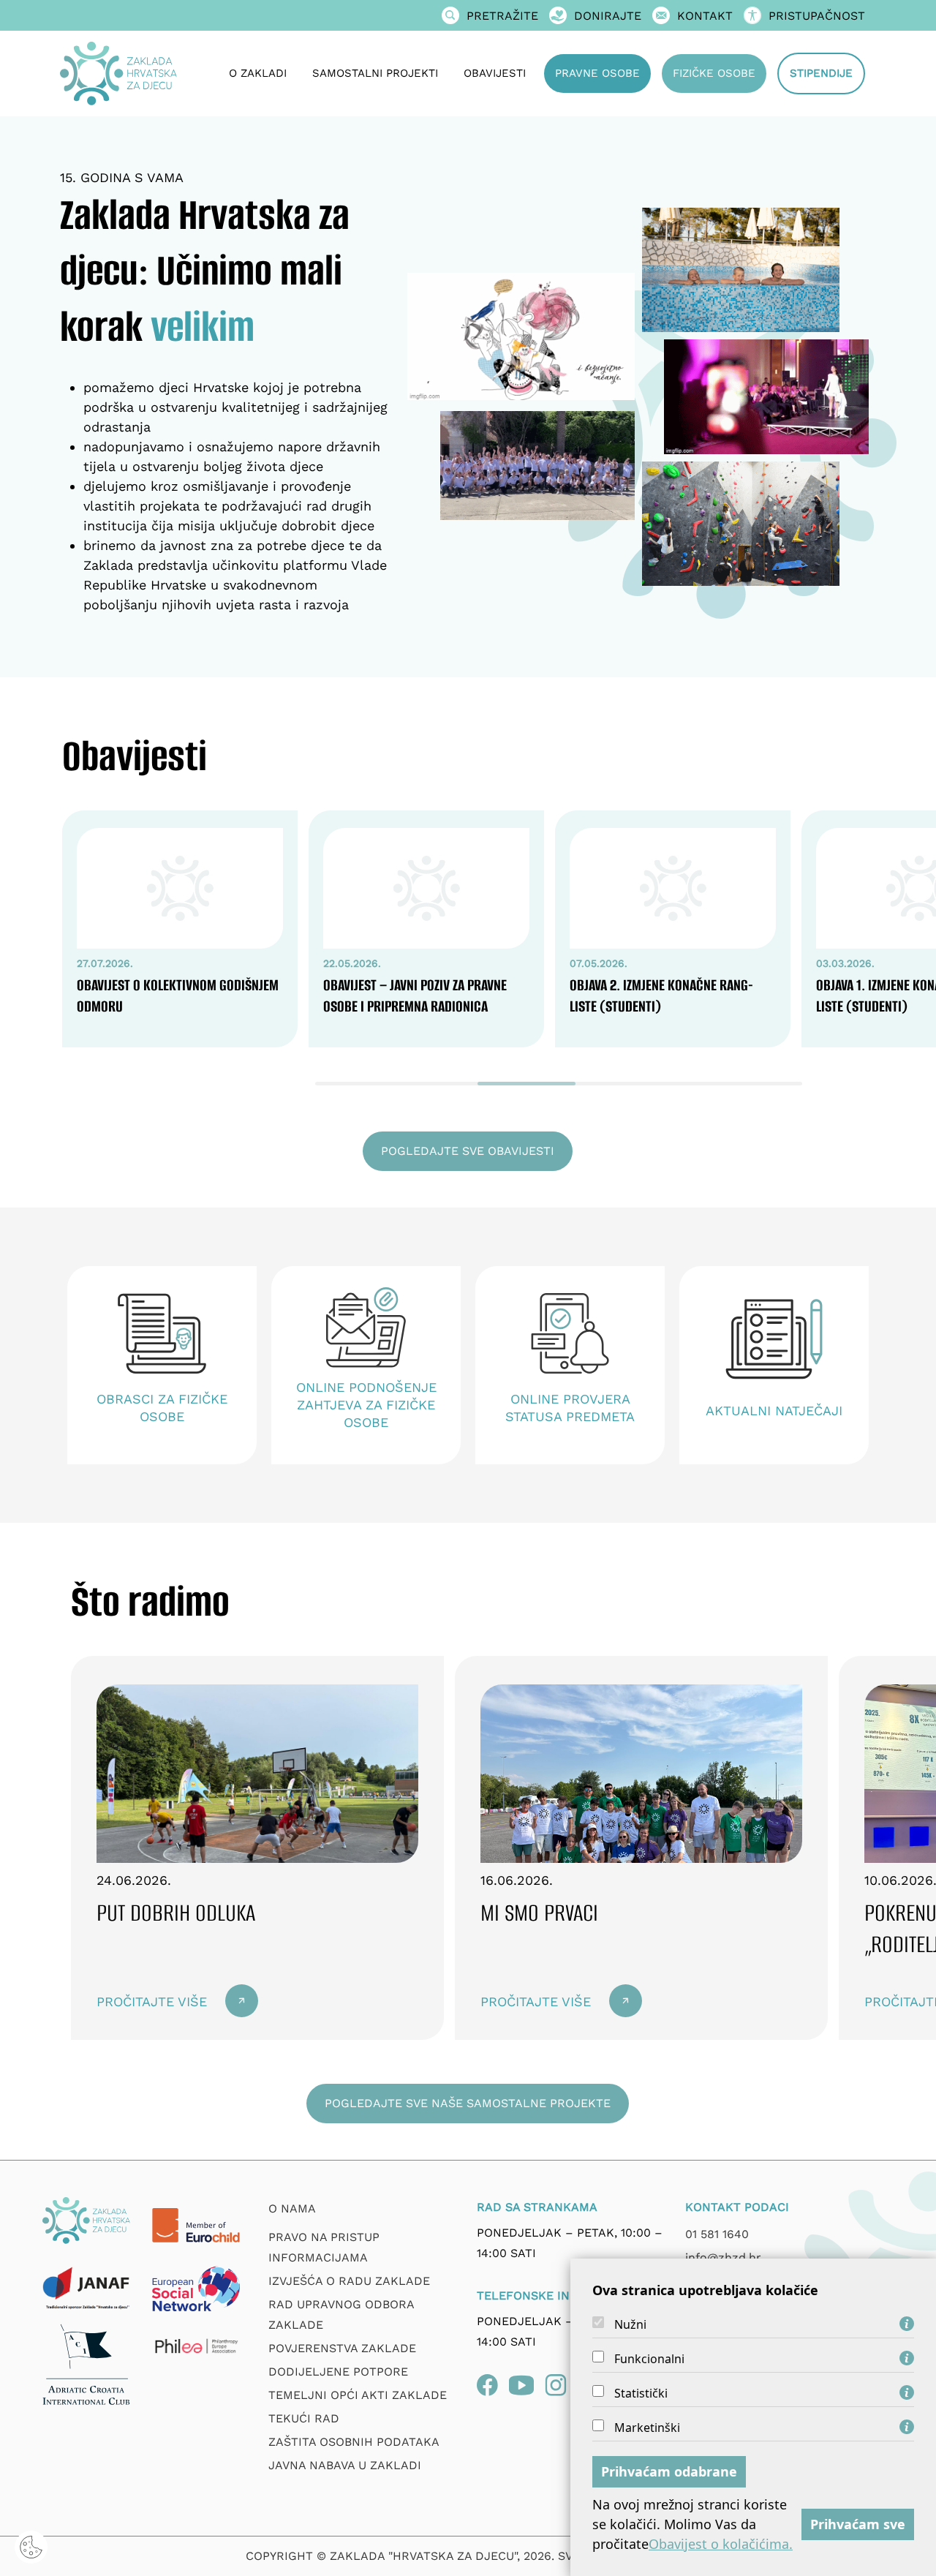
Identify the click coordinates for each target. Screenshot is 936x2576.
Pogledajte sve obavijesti (468, 1151)
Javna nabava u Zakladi (345, 2465)
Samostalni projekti (375, 73)
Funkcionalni (649, 2359)
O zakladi (258, 73)
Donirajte (608, 16)
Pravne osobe (597, 73)
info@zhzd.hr (723, 2257)
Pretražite (502, 16)
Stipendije (821, 73)
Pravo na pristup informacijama (324, 2247)
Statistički (641, 2393)
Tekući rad (304, 2418)
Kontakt (705, 16)
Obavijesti (495, 73)
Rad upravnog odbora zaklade (341, 2315)
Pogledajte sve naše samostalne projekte (468, 2103)
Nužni (630, 2324)
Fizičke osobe (714, 73)
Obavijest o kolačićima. (721, 2544)
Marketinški (647, 2428)
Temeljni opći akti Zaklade (358, 2395)
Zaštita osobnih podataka (354, 2442)
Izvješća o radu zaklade (349, 2281)
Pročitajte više (152, 2001)
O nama (292, 2208)
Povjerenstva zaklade (342, 2348)
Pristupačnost (817, 16)
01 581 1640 (717, 2234)
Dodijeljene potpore (338, 2372)
